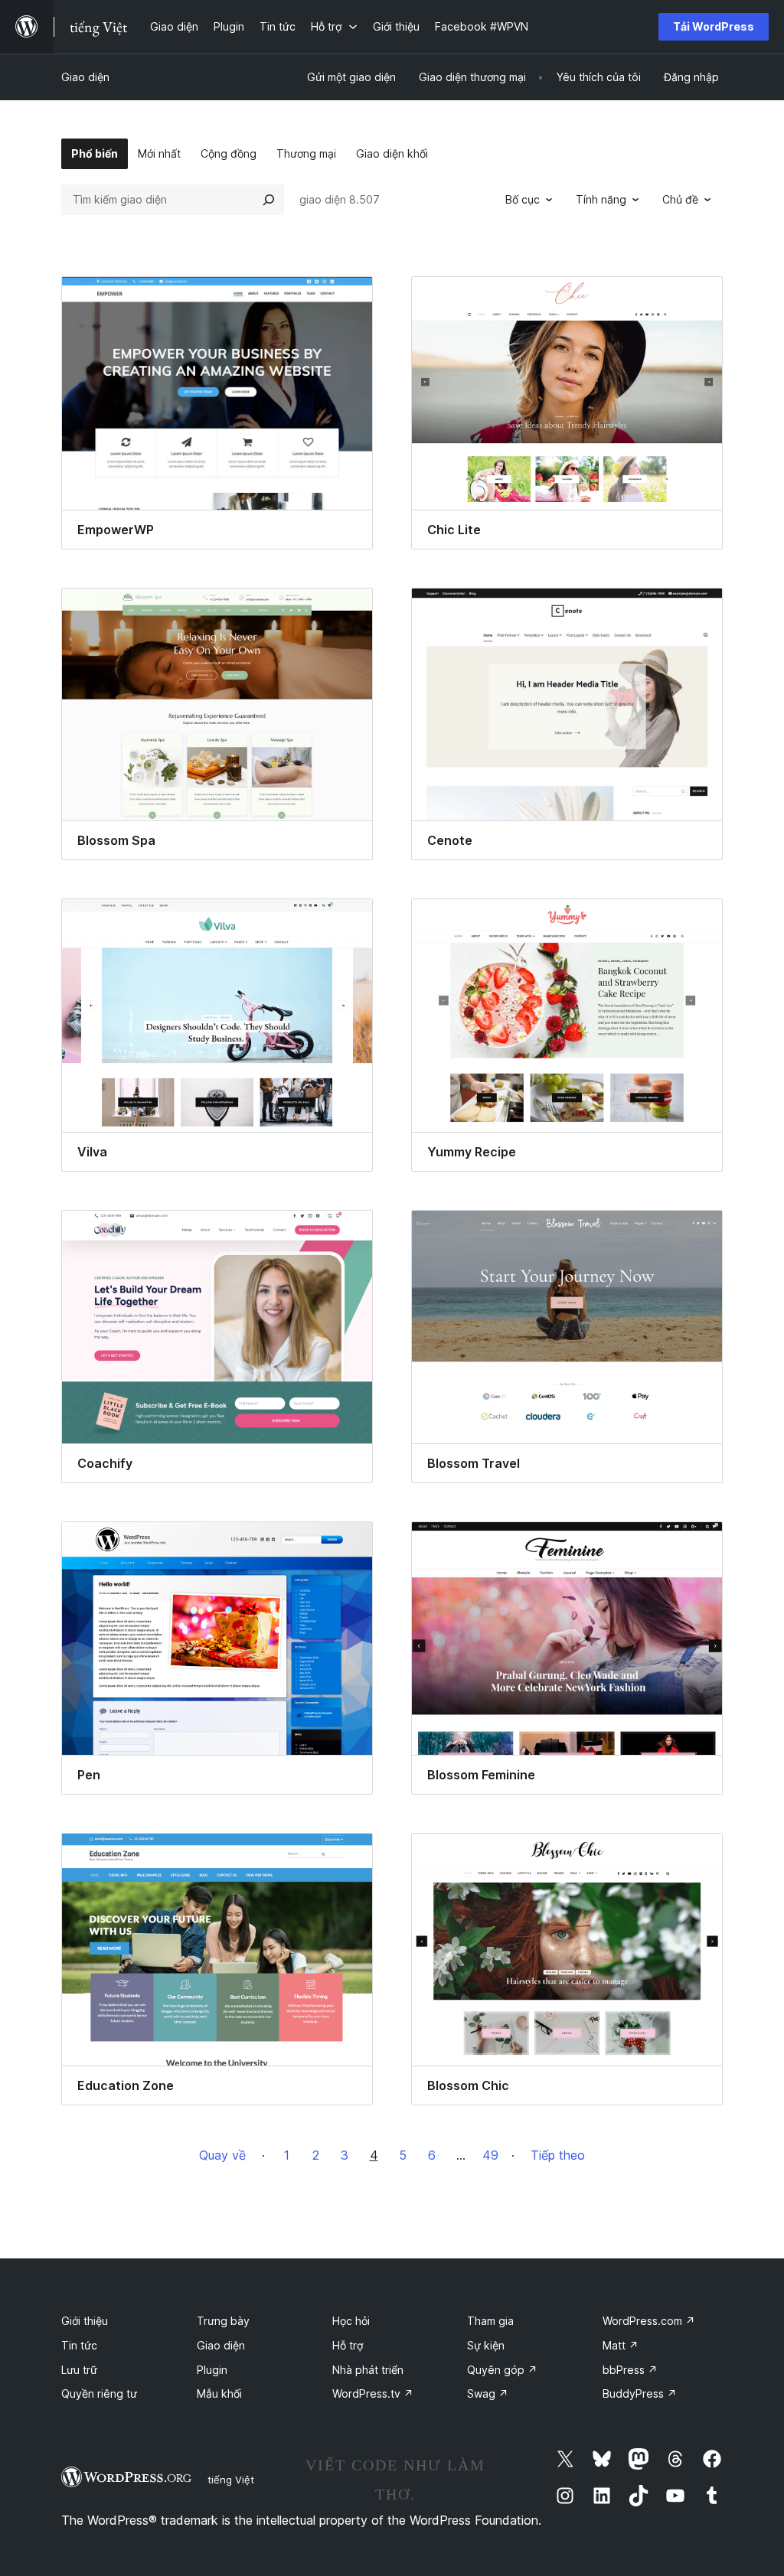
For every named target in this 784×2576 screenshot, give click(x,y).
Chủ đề (680, 199)
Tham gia (490, 2321)
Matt (621, 2345)
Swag (488, 2393)
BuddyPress (640, 2393)
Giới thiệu (85, 2321)
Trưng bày (223, 2321)
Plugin (212, 2370)
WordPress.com (649, 2321)
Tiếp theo (558, 2155)
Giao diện (85, 77)
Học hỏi (351, 2321)
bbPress (630, 2370)
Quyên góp (502, 2370)
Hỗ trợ (348, 2345)
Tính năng (601, 199)
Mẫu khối (219, 2393)
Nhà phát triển (368, 2370)
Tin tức (79, 2345)
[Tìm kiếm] (269, 200)
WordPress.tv (373, 2393)
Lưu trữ (79, 2370)
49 (490, 2155)
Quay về (222, 2155)
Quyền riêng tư (99, 2393)
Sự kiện (486, 2345)
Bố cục (523, 199)
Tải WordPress (714, 26)
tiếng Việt (231, 2480)
